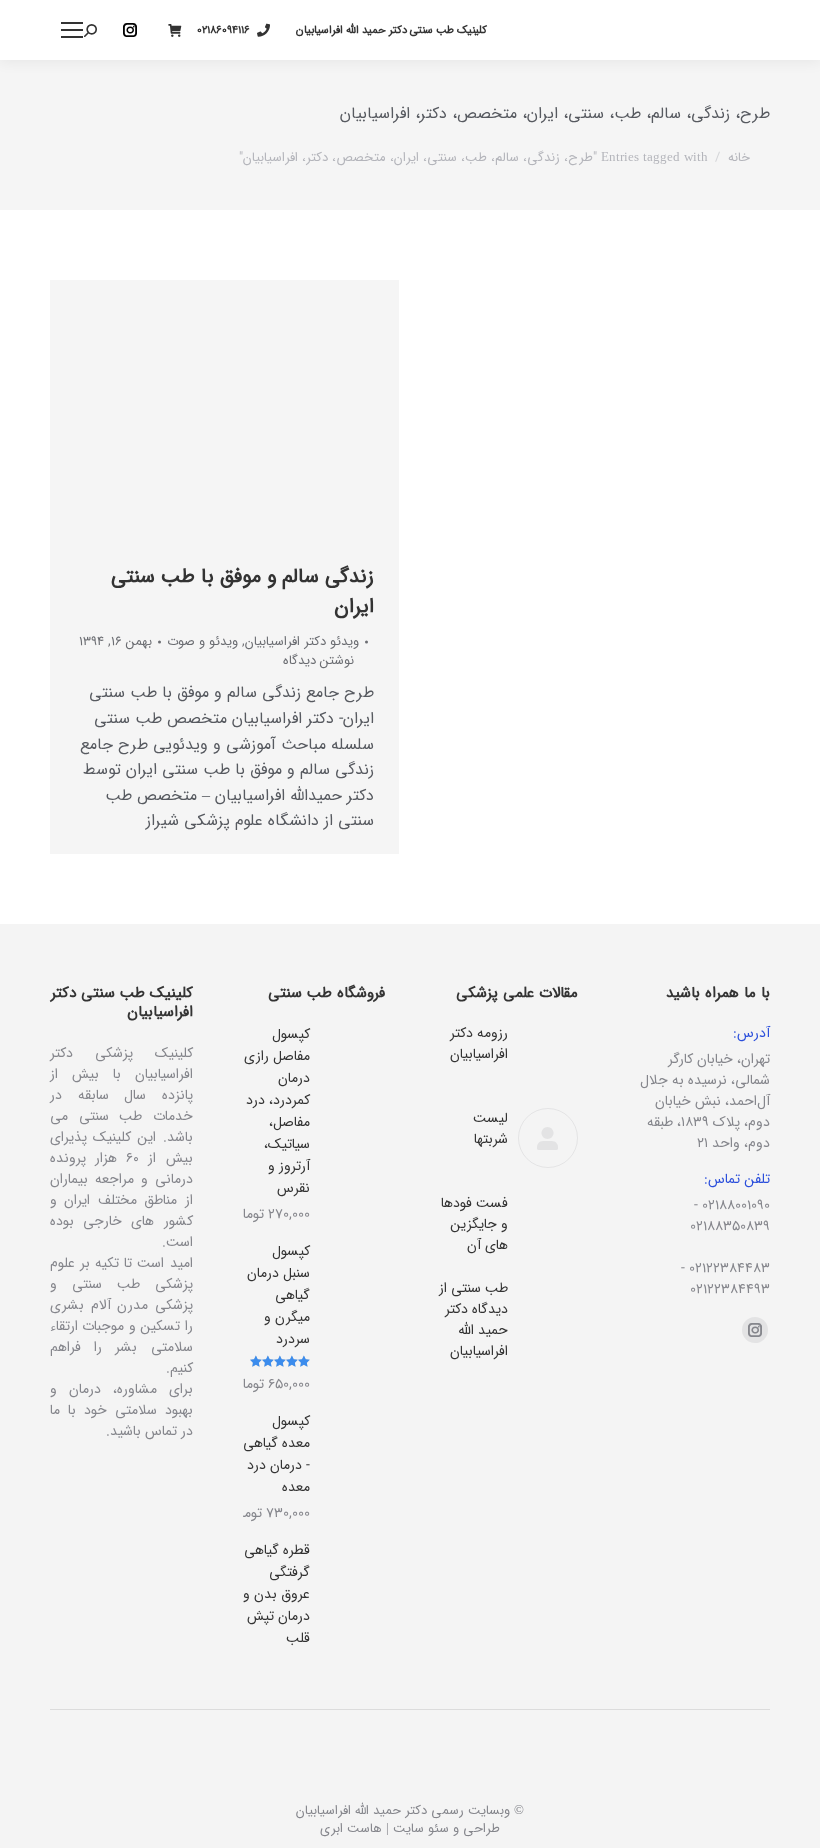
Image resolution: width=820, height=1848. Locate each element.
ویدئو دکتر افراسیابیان (302, 641)
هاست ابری (351, 1828)
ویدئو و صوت (202, 641)
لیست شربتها (490, 1129)
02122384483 (729, 1268)
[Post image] (548, 1053)
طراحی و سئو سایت (446, 1828)
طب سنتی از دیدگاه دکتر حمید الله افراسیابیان (473, 1320)
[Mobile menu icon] (72, 30)
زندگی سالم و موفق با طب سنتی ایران (242, 591)
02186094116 (223, 30)
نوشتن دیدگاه (318, 661)
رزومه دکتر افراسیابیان (479, 1044)
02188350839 (730, 1226)
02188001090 (736, 1205)
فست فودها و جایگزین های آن (474, 1224)
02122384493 (730, 1289)
